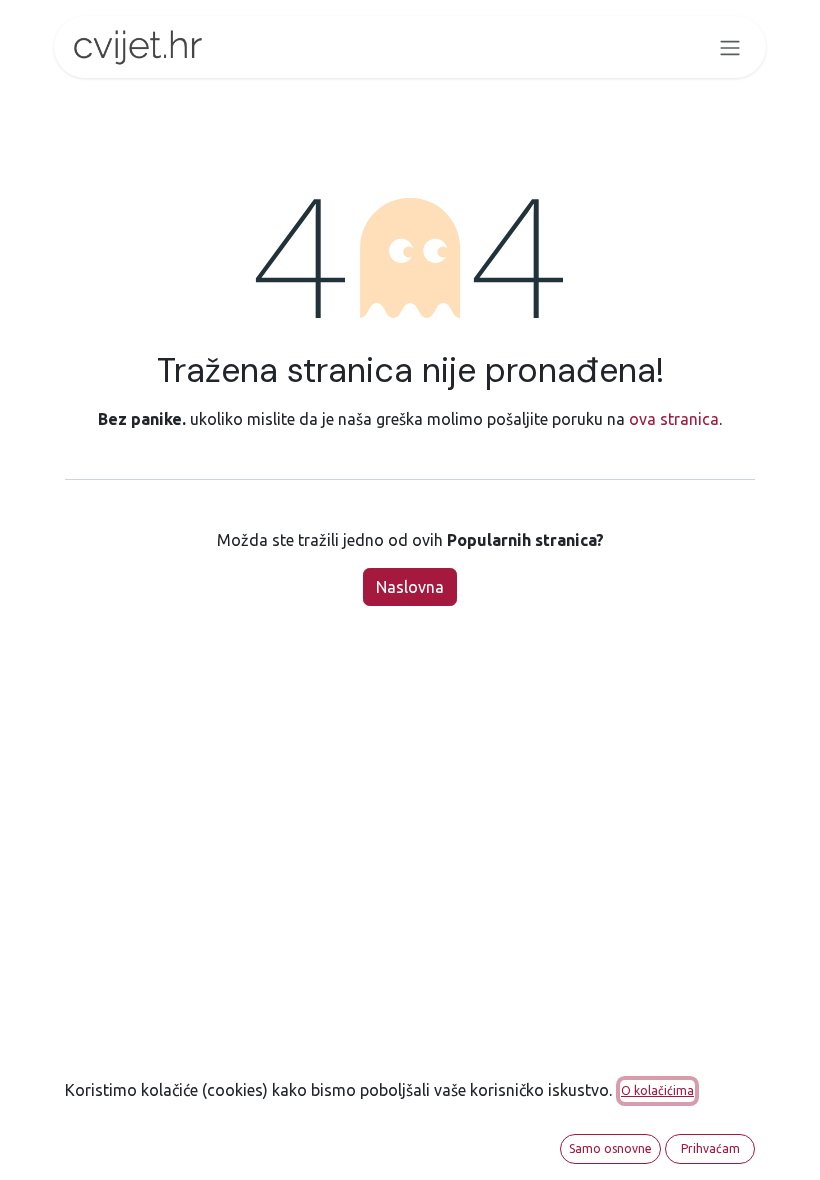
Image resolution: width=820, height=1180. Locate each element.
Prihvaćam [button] (710, 1148)
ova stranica (674, 419)
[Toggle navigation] (730, 47)
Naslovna (410, 587)
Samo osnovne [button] (610, 1148)
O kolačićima (657, 1090)
